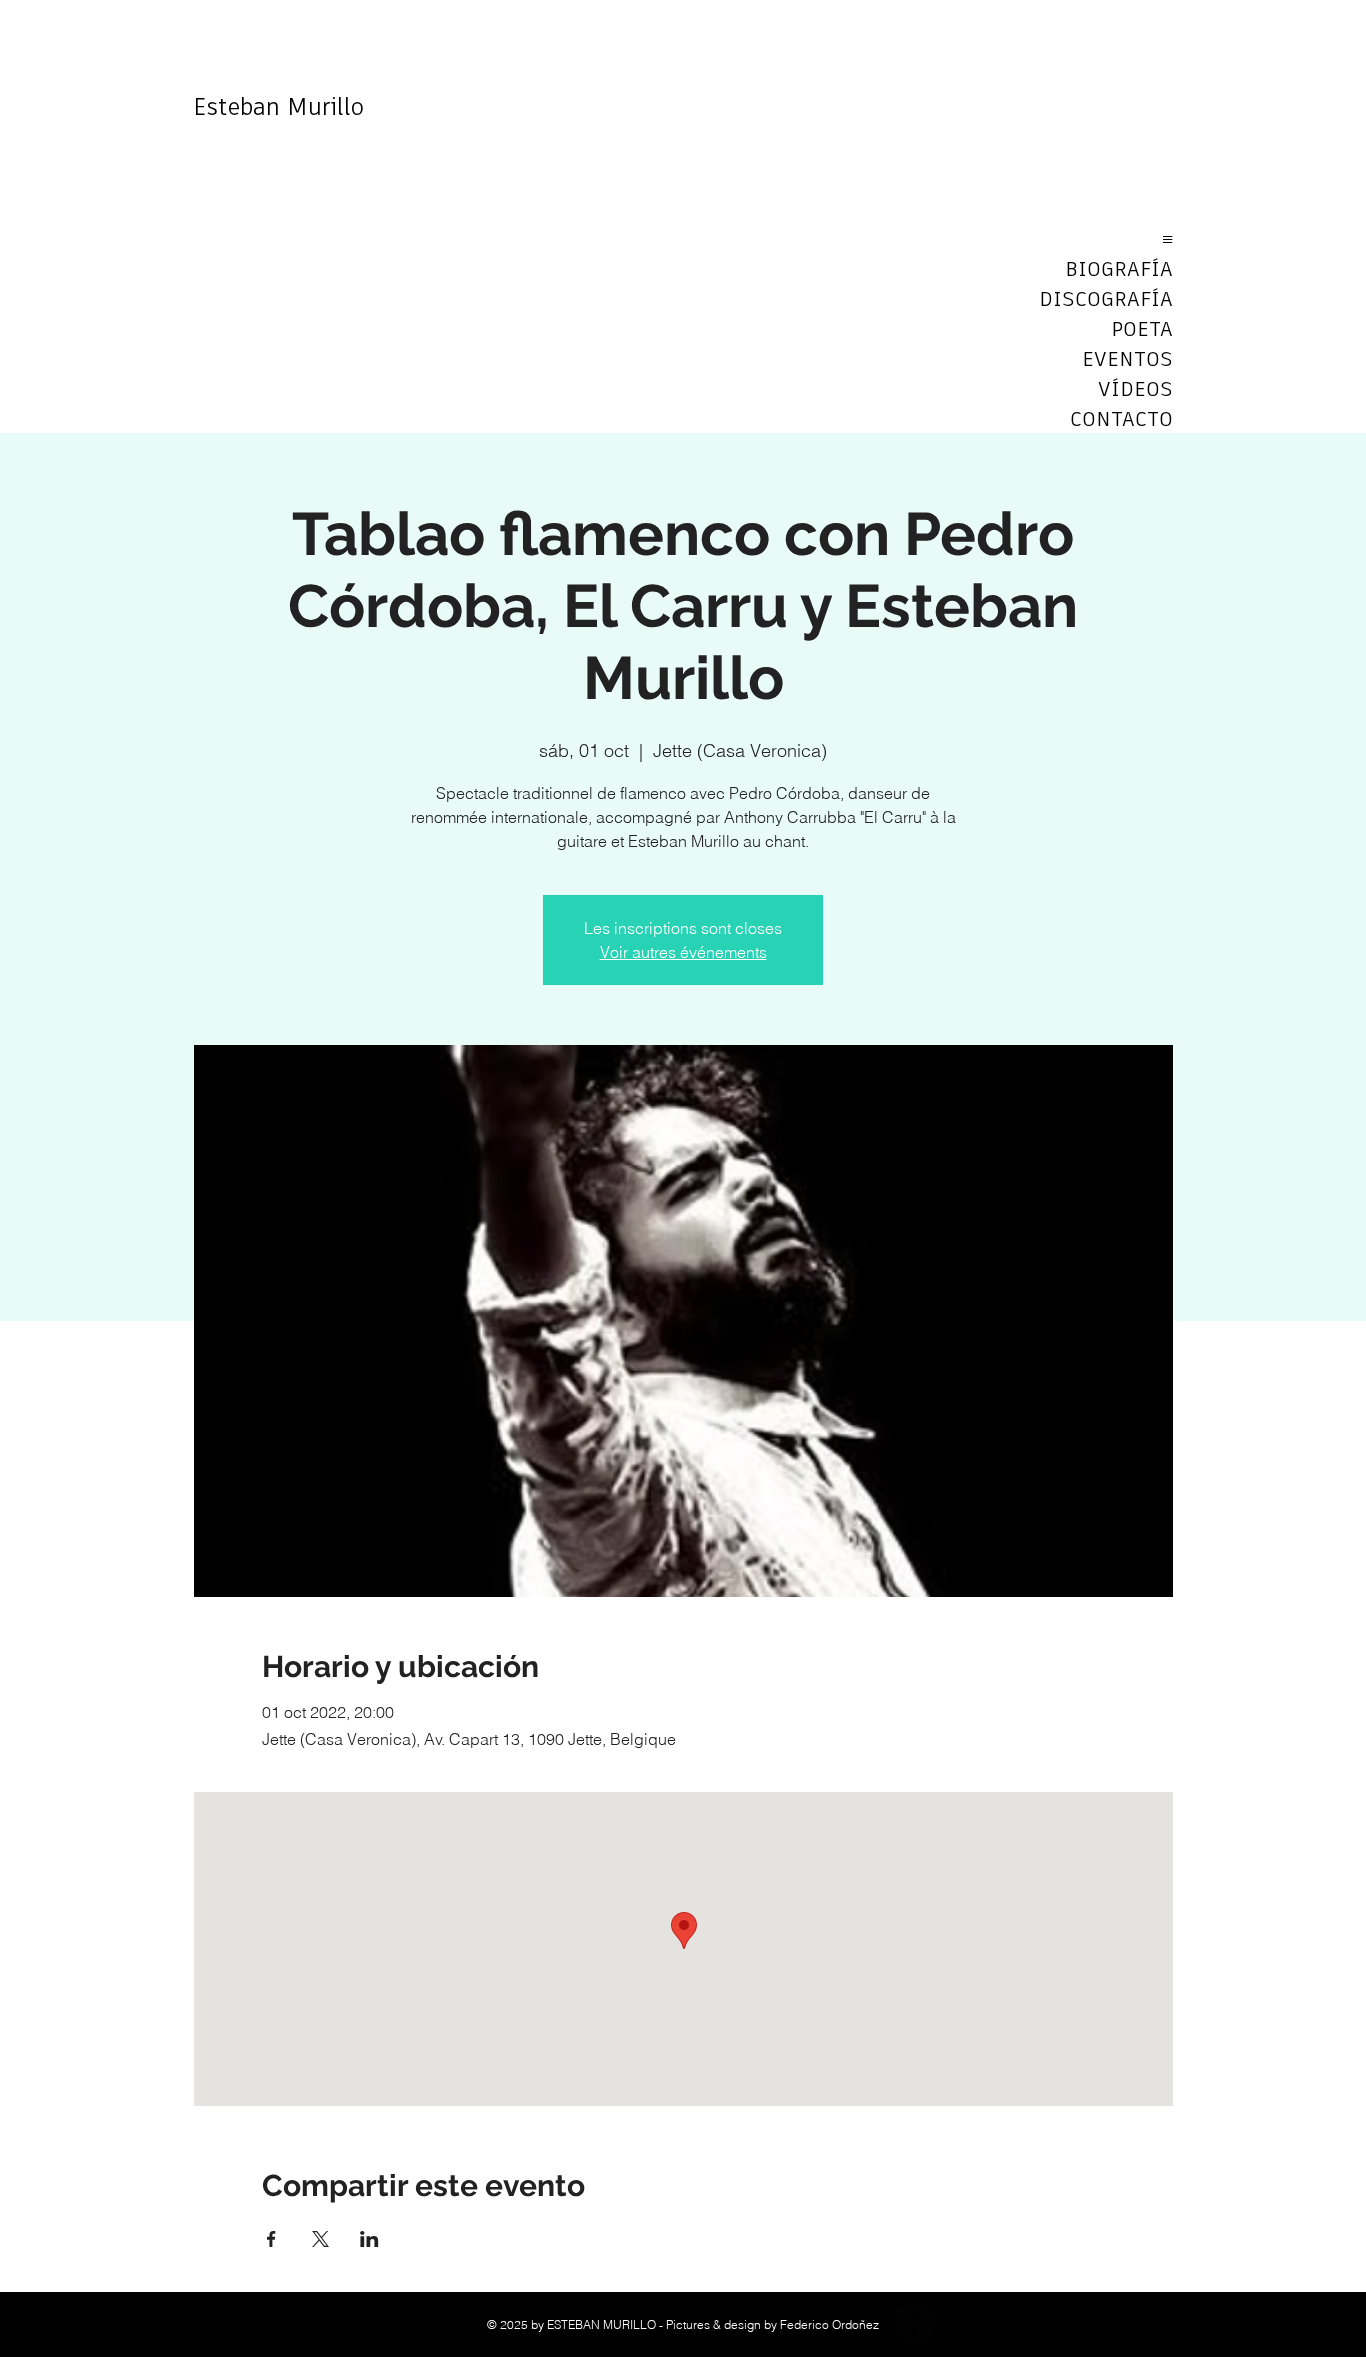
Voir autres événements (683, 952)
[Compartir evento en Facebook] (271, 2239)
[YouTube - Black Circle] (963, 2324)
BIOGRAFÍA (1119, 270)
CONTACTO (1121, 420)
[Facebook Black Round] (915, 2324)
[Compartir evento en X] (320, 2239)
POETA (1142, 330)
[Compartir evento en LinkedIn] (369, 2239)
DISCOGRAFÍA (1106, 300)
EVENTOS (1127, 360)
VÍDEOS (1135, 390)
